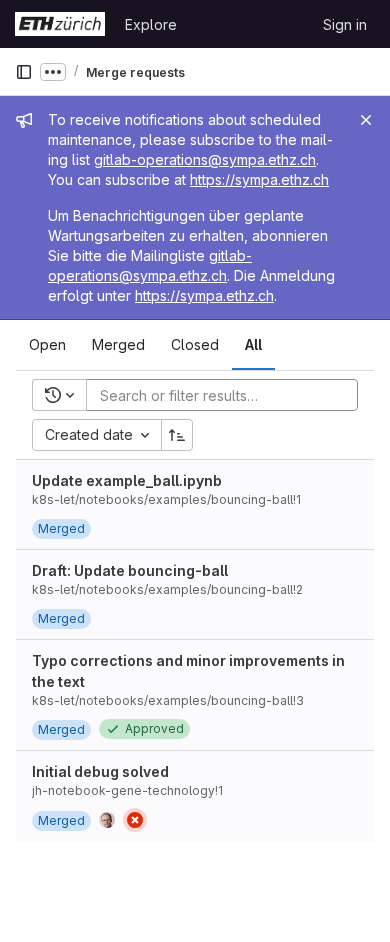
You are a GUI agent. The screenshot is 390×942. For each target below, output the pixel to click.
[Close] (366, 120)
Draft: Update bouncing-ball (130, 570)
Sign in (345, 24)
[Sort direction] (177, 435)
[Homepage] (60, 24)
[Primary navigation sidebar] (24, 72)
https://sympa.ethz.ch (259, 179)
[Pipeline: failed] (135, 820)
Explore (151, 24)
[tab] (47, 345)
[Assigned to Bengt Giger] (107, 820)
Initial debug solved (100, 771)
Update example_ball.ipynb (127, 480)
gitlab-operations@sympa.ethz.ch (205, 159)
